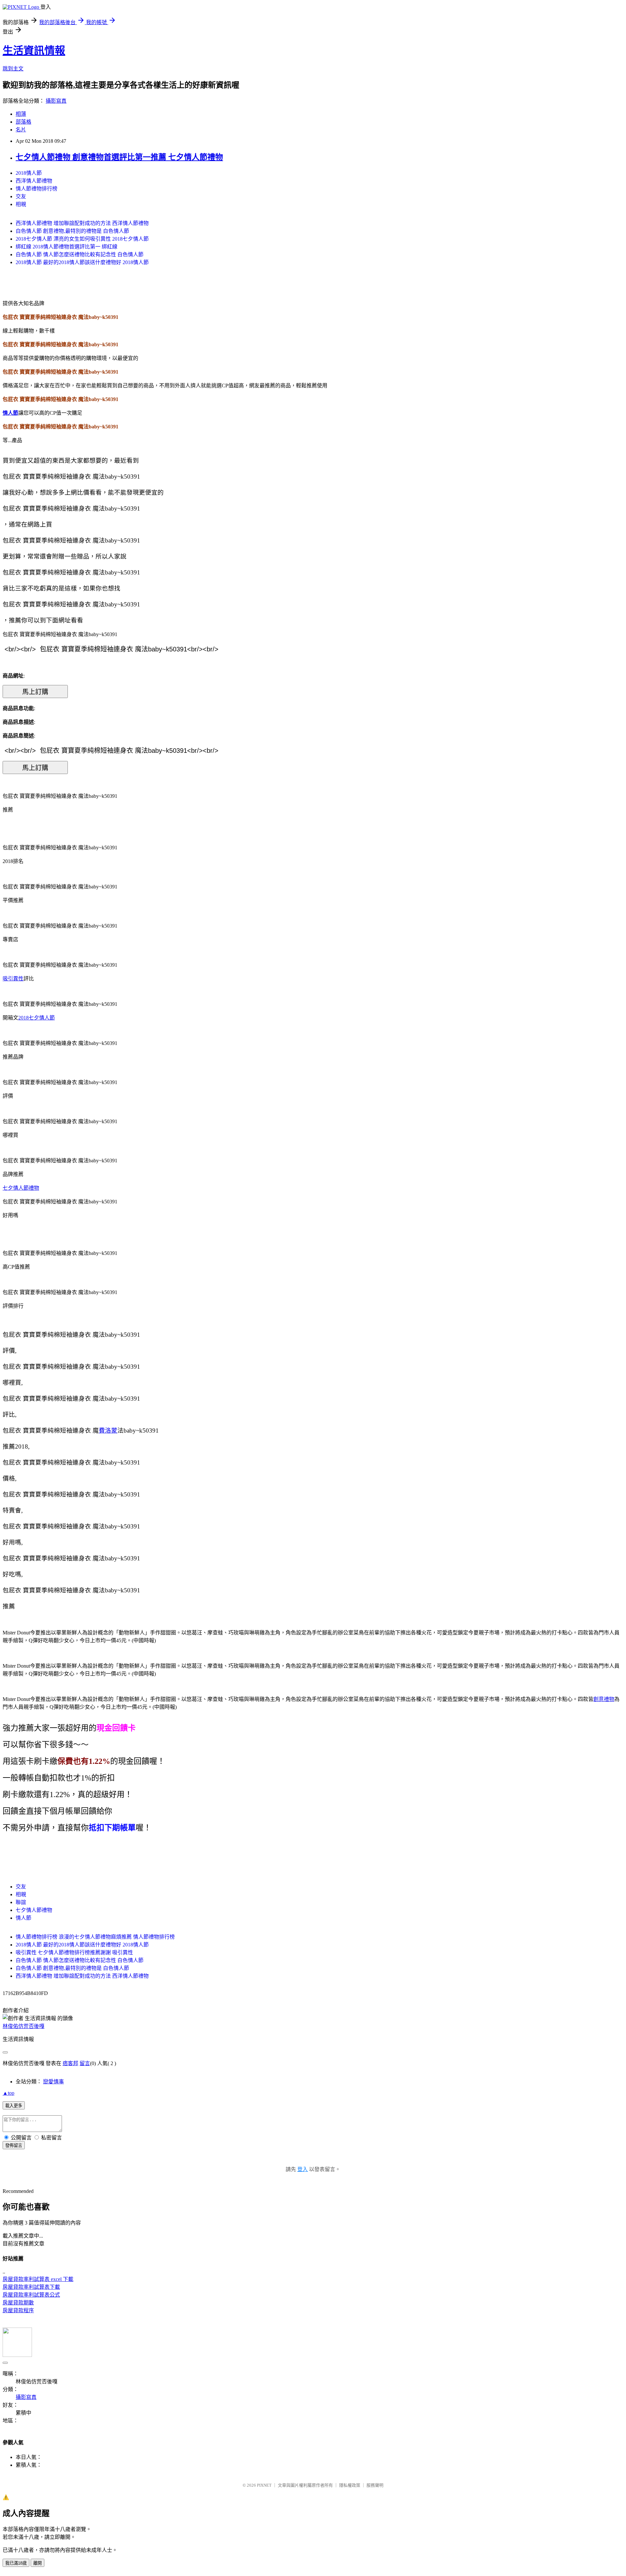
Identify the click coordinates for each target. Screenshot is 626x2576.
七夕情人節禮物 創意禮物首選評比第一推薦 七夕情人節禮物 (119, 157)
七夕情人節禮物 (21, 1188)
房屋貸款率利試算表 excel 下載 (38, 2279)
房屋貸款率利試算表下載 (31, 2287)
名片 (21, 130)
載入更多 (14, 2106)
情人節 (10, 413)
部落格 (23, 122)
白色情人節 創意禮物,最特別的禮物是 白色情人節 (72, 231)
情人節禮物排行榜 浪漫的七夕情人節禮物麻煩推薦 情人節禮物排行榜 (95, 1937)
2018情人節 (29, 173)
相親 (21, 204)
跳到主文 (13, 69)
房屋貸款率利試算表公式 (31, 2295)
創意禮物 (604, 1699)
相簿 (21, 114)
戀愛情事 (53, 2082)
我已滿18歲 (16, 2563)
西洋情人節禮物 (34, 181)
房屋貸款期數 (18, 2303)
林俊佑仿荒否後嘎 (23, 2026)
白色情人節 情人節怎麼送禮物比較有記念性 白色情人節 (80, 254)
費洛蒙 (108, 1430)
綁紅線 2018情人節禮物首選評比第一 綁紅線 (67, 247)
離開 (37, 2563)
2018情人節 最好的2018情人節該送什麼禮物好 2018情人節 (82, 262)
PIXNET (264, 2485)
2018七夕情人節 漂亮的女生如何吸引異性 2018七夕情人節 (82, 239)
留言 (85, 2063)
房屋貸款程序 (18, 2310)
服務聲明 (375, 2485)
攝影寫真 (56, 101)
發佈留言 (14, 2145)
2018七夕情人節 (37, 1018)
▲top (8, 2093)
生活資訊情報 (34, 51)
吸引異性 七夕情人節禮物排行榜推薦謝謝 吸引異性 (74, 1952)
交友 (21, 196)
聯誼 (21, 1902)
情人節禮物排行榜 (37, 189)
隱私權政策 (350, 2485)
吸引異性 (13, 979)
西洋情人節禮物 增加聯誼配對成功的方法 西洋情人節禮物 (82, 223)
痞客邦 (70, 2063)
